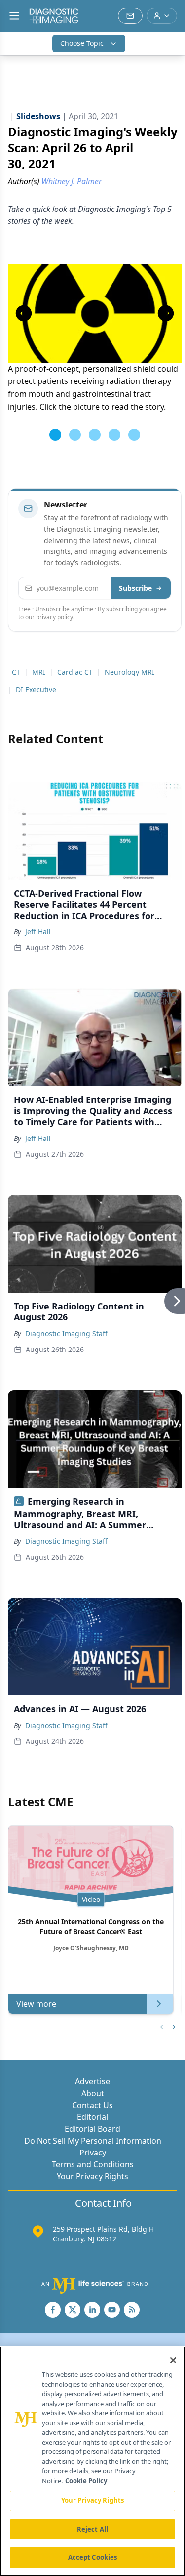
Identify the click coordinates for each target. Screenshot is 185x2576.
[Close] (173, 2360)
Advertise (92, 2081)
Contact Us (92, 2105)
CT (16, 672)
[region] (92, 2461)
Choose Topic (82, 43)
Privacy (93, 2153)
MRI (39, 672)
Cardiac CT (75, 672)
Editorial (92, 2117)
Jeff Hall (38, 932)
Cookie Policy (86, 2481)
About (93, 2093)
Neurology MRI (129, 672)
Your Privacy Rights (92, 2176)
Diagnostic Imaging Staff (66, 1333)
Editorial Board (92, 2129)
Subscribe (135, 588)
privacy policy (55, 617)
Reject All (92, 2529)
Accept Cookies (93, 2557)
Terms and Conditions (93, 2164)
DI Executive (36, 690)
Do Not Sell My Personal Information (93, 2141)
